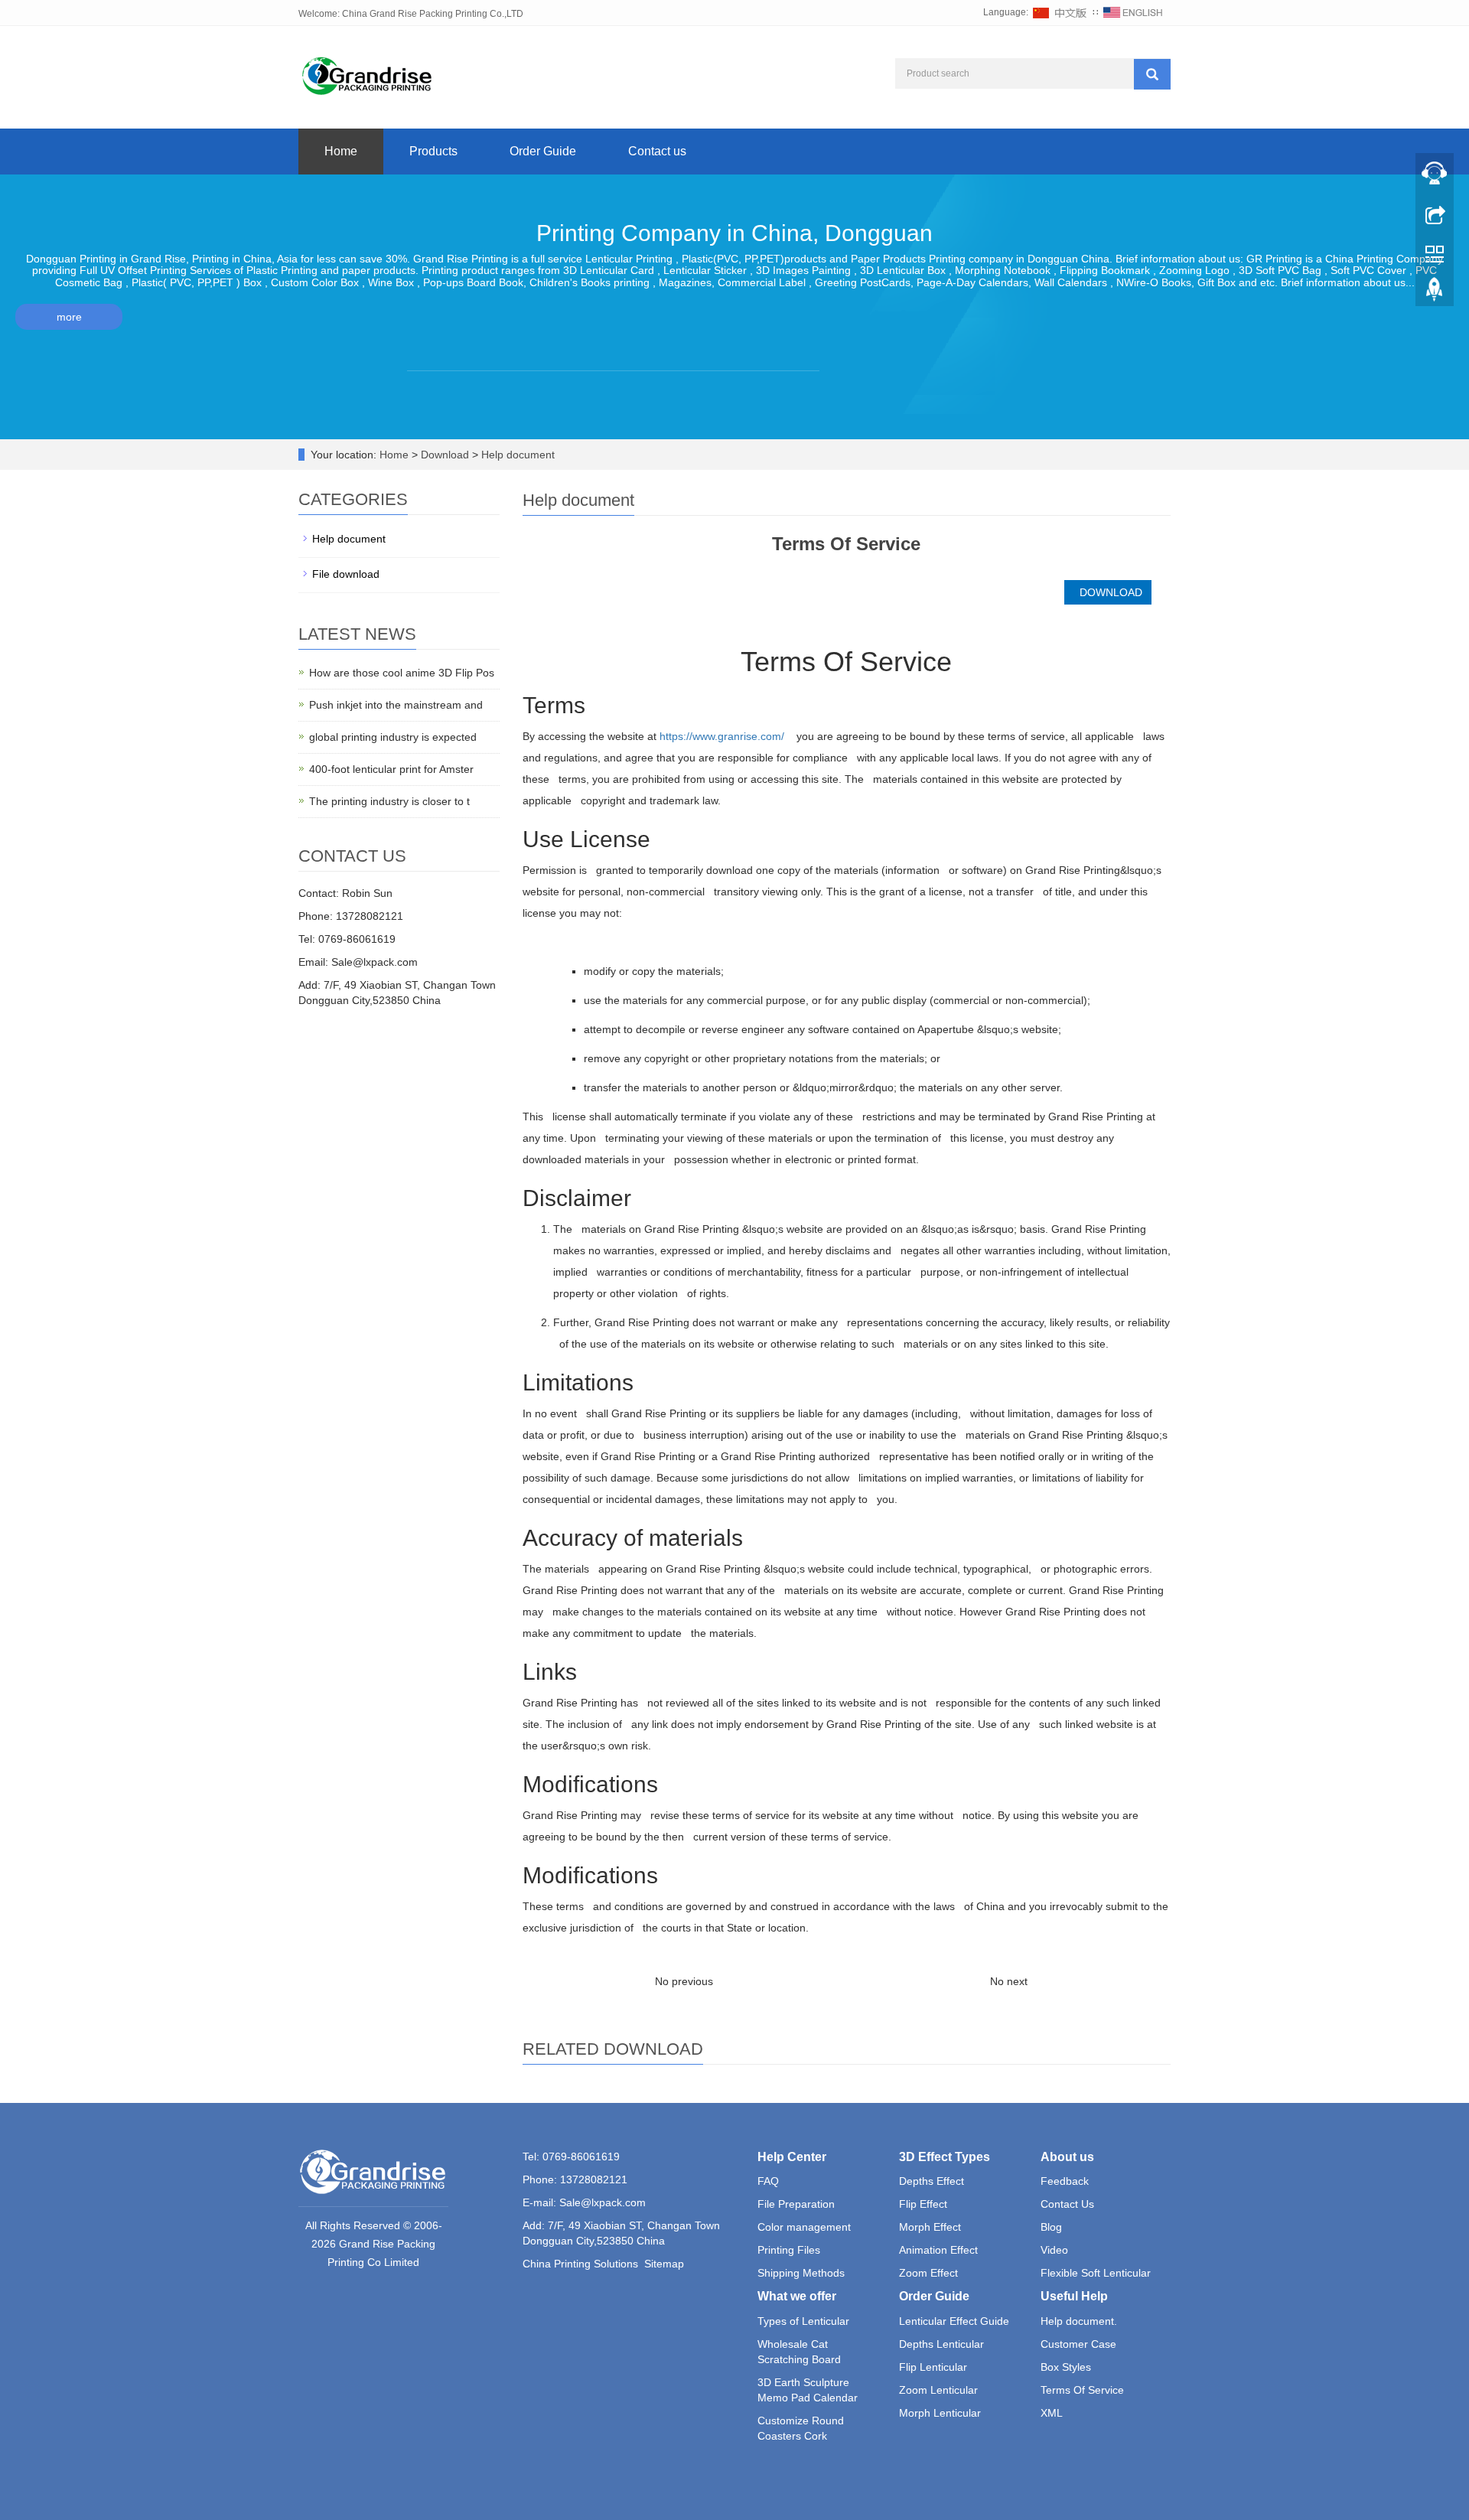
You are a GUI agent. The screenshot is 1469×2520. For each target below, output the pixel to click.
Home (341, 151)
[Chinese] (1060, 12)
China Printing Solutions (580, 2264)
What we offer (797, 2296)
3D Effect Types (945, 2157)
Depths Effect (932, 2181)
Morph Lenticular (940, 2413)
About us (1067, 2157)
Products (433, 151)
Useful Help (1074, 2296)
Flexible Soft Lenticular (1096, 2273)
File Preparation (796, 2204)
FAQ (768, 2181)
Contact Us (1067, 2204)
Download (446, 455)
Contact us (657, 151)
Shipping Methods (801, 2273)
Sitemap (664, 2264)
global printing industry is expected (393, 737)
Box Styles (1066, 2367)
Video (1054, 2250)
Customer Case (1078, 2344)
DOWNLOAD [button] (1108, 592)
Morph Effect (930, 2227)
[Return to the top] (1435, 293)
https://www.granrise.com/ (722, 736)
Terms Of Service (1082, 2390)
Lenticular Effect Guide (954, 2321)
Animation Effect (938, 2250)
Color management (804, 2227)
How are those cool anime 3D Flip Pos (402, 673)
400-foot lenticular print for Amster (391, 769)
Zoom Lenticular (938, 2390)
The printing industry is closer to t (389, 801)
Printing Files (789, 2250)
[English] (1133, 12)
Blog (1051, 2227)
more (69, 317)
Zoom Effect (928, 2273)
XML (1052, 2413)
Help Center (792, 2157)
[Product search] (1152, 74)
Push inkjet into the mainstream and (396, 705)
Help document (516, 455)
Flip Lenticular (933, 2367)
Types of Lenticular (803, 2321)
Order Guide (543, 151)
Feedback (1065, 2181)
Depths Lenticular (941, 2344)
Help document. (1079, 2321)
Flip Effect (923, 2204)
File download (346, 574)
